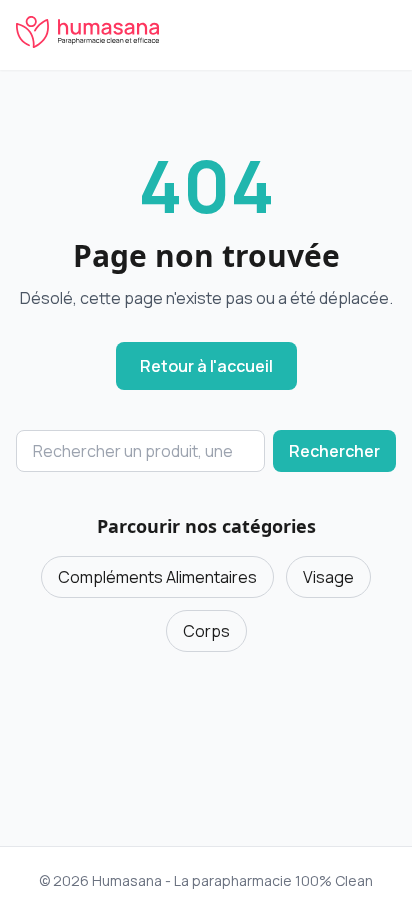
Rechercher (334, 451)
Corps (206, 631)
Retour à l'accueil (206, 366)
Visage (328, 577)
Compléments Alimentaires (157, 577)
